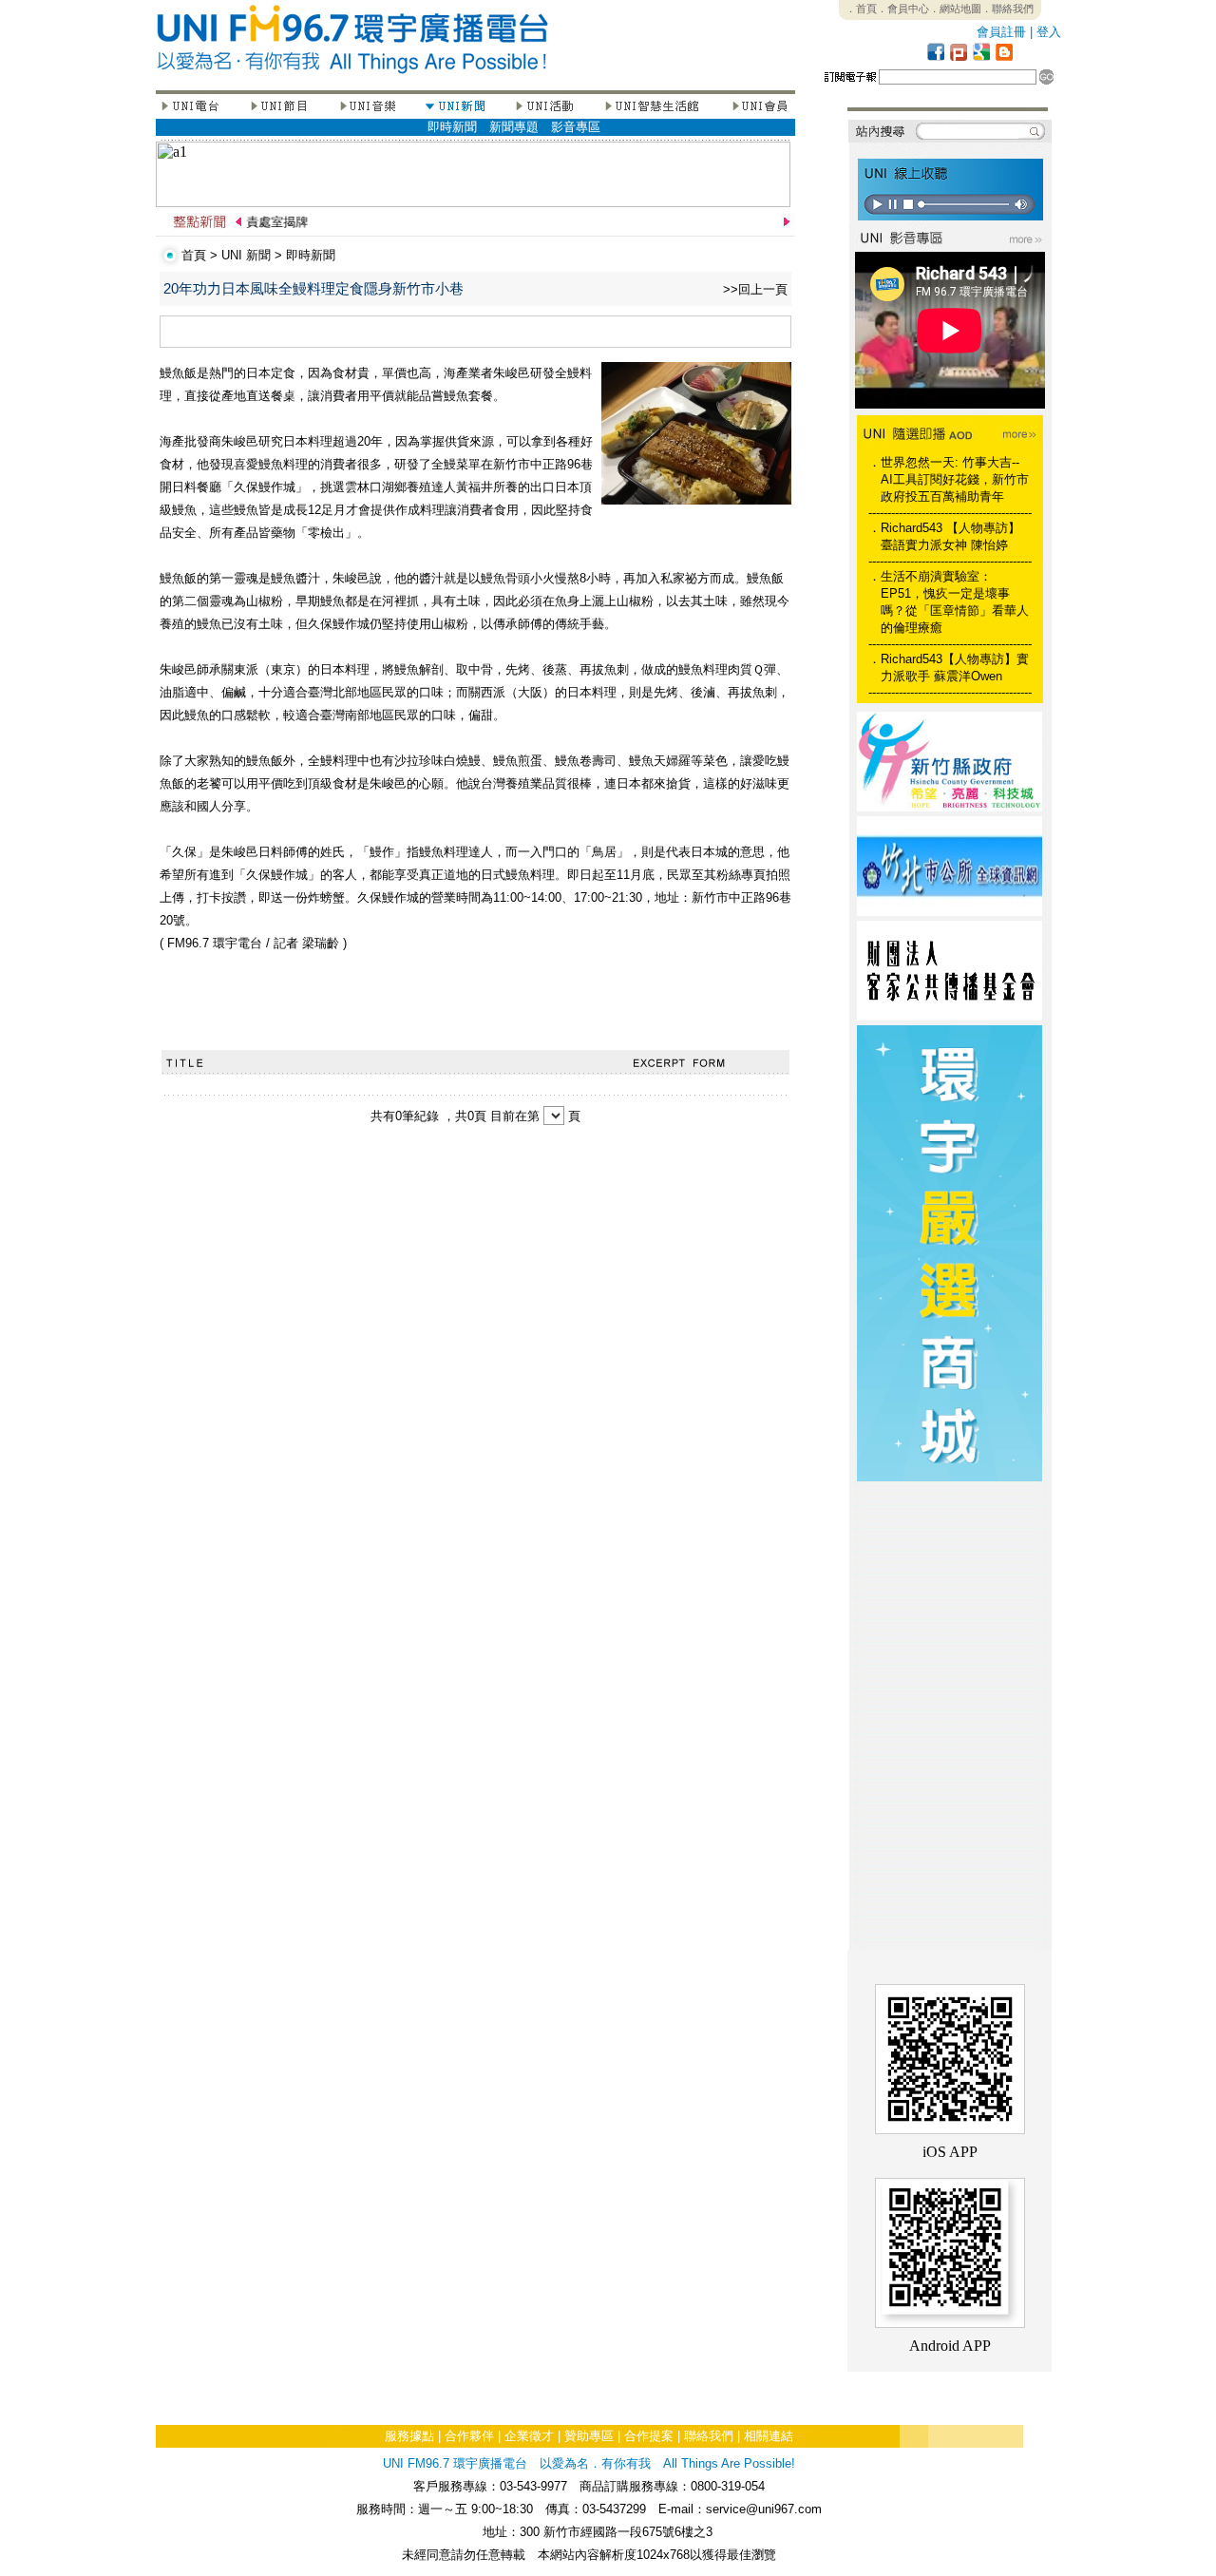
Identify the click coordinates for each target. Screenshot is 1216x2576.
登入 (1049, 32)
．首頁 (861, 9)
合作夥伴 (469, 2436)
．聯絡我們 (1007, 9)
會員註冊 (1001, 32)
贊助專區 (589, 2436)
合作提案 (649, 2436)
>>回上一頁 (755, 289)
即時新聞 (452, 127)
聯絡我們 (709, 2436)
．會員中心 (903, 9)
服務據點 (409, 2436)
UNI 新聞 (246, 255)
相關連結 (769, 2436)
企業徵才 (529, 2436)
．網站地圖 (955, 9)
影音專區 (576, 127)
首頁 (194, 255)
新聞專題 (514, 127)
